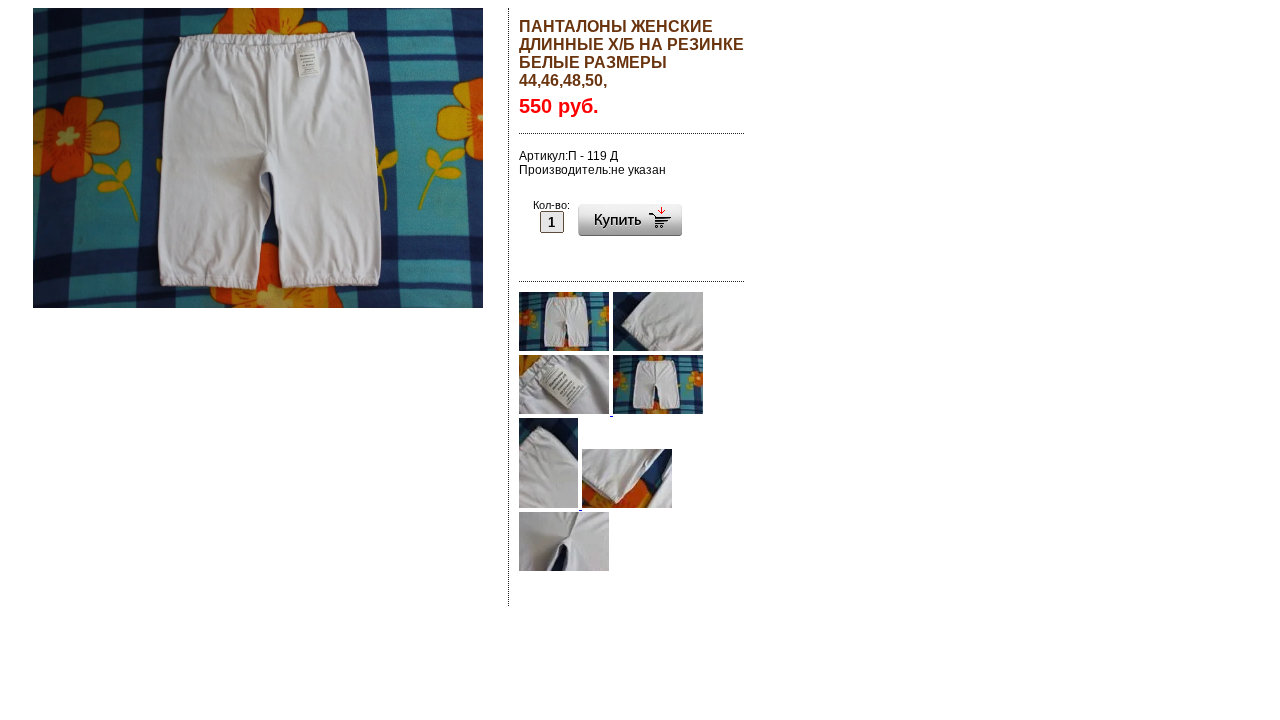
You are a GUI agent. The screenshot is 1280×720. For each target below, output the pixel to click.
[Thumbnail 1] (564, 348)
